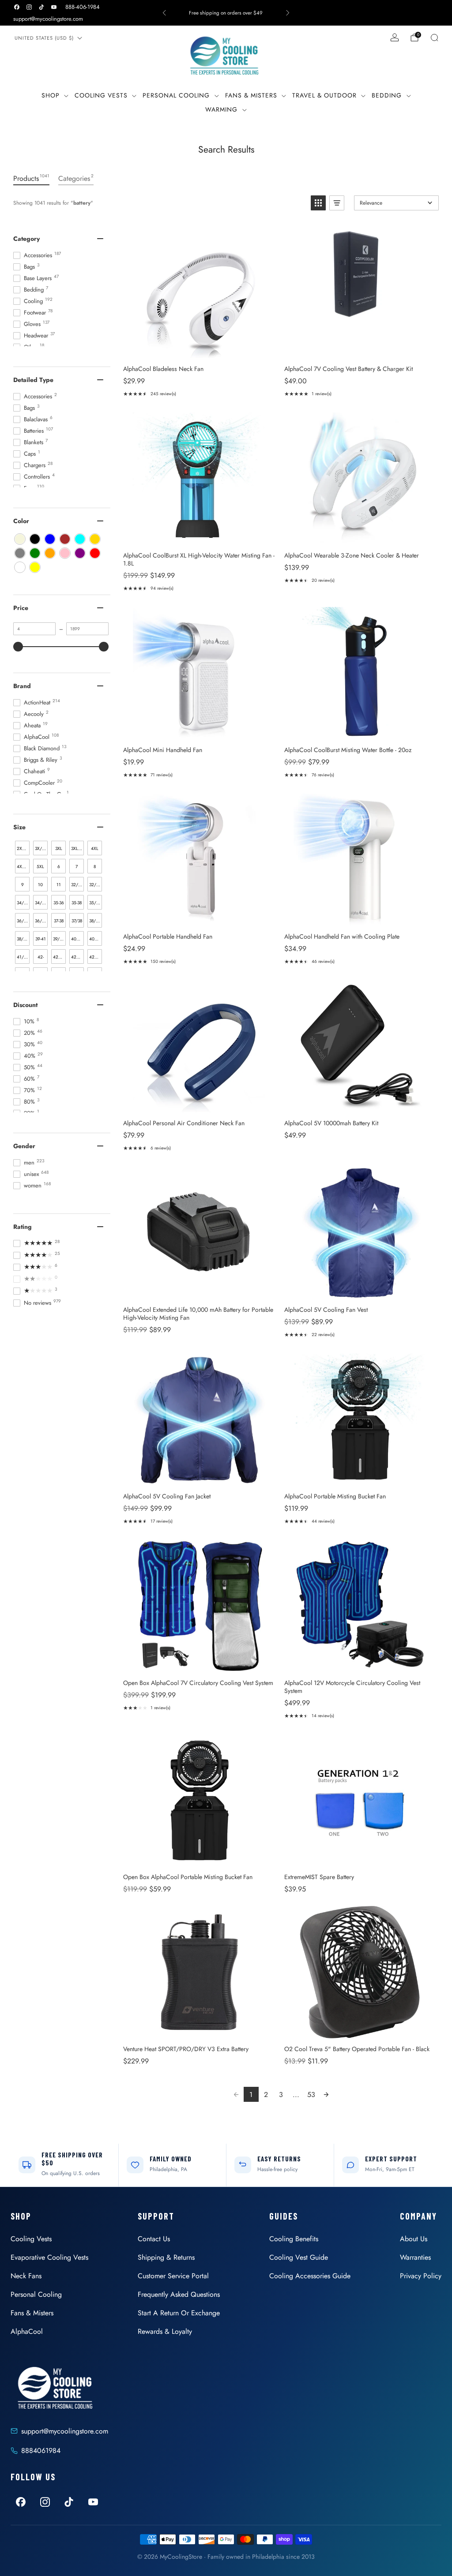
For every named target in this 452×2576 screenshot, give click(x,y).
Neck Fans (26, 2276)
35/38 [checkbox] (95, 903)
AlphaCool (27, 2331)
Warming (221, 109)
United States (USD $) (44, 38)
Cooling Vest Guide (299, 2257)
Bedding (387, 95)
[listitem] (226, 13)
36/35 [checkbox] (41, 921)
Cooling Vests (101, 95)
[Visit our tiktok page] (41, 7)
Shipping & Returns (166, 2257)
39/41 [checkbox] (59, 939)
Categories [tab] (76, 178)
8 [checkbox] (95, 867)
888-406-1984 (83, 7)
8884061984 (41, 2451)
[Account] (395, 37)
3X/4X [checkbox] (41, 848)
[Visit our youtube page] (54, 7)
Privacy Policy (421, 2276)
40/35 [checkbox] (95, 939)
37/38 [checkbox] (77, 921)
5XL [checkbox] (40, 867)
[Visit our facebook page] (17, 7)
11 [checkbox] (59, 885)
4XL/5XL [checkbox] (23, 867)
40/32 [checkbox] (77, 939)
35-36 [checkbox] (59, 903)
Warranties (415, 2257)
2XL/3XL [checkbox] (23, 848)
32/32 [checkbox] (77, 885)
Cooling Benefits (294, 2239)
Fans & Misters (251, 95)
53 (311, 2095)
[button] (318, 203)
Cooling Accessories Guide (310, 2276)
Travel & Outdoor (324, 95)
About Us (414, 2239)
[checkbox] (20, 539)
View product (199, 349)
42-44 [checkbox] (41, 959)
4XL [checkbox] (95, 848)
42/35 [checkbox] (77, 957)
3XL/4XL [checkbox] (77, 848)
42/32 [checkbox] (59, 957)
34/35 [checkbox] (41, 903)
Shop (51, 95)
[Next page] (326, 2094)
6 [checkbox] (59, 867)
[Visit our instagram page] (29, 7)
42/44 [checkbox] (96, 957)
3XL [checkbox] (59, 848)
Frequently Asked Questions (179, 2294)
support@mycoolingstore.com (48, 19)
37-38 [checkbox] (59, 921)
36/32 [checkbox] (23, 921)
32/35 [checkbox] (95, 885)
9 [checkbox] (23, 885)
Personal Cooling (176, 95)
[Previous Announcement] (164, 13)
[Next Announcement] (288, 13)
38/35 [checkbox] (23, 939)
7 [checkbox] (77, 867)
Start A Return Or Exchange (179, 2313)
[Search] (434, 37)
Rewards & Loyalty (165, 2331)
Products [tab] (31, 178)
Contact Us (154, 2239)
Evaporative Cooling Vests (49, 2257)
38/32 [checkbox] (95, 921)
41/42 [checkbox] (23, 957)
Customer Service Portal (173, 2276)
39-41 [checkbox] (41, 939)
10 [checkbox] (40, 885)
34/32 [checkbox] (23, 903)
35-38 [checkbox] (77, 903)
